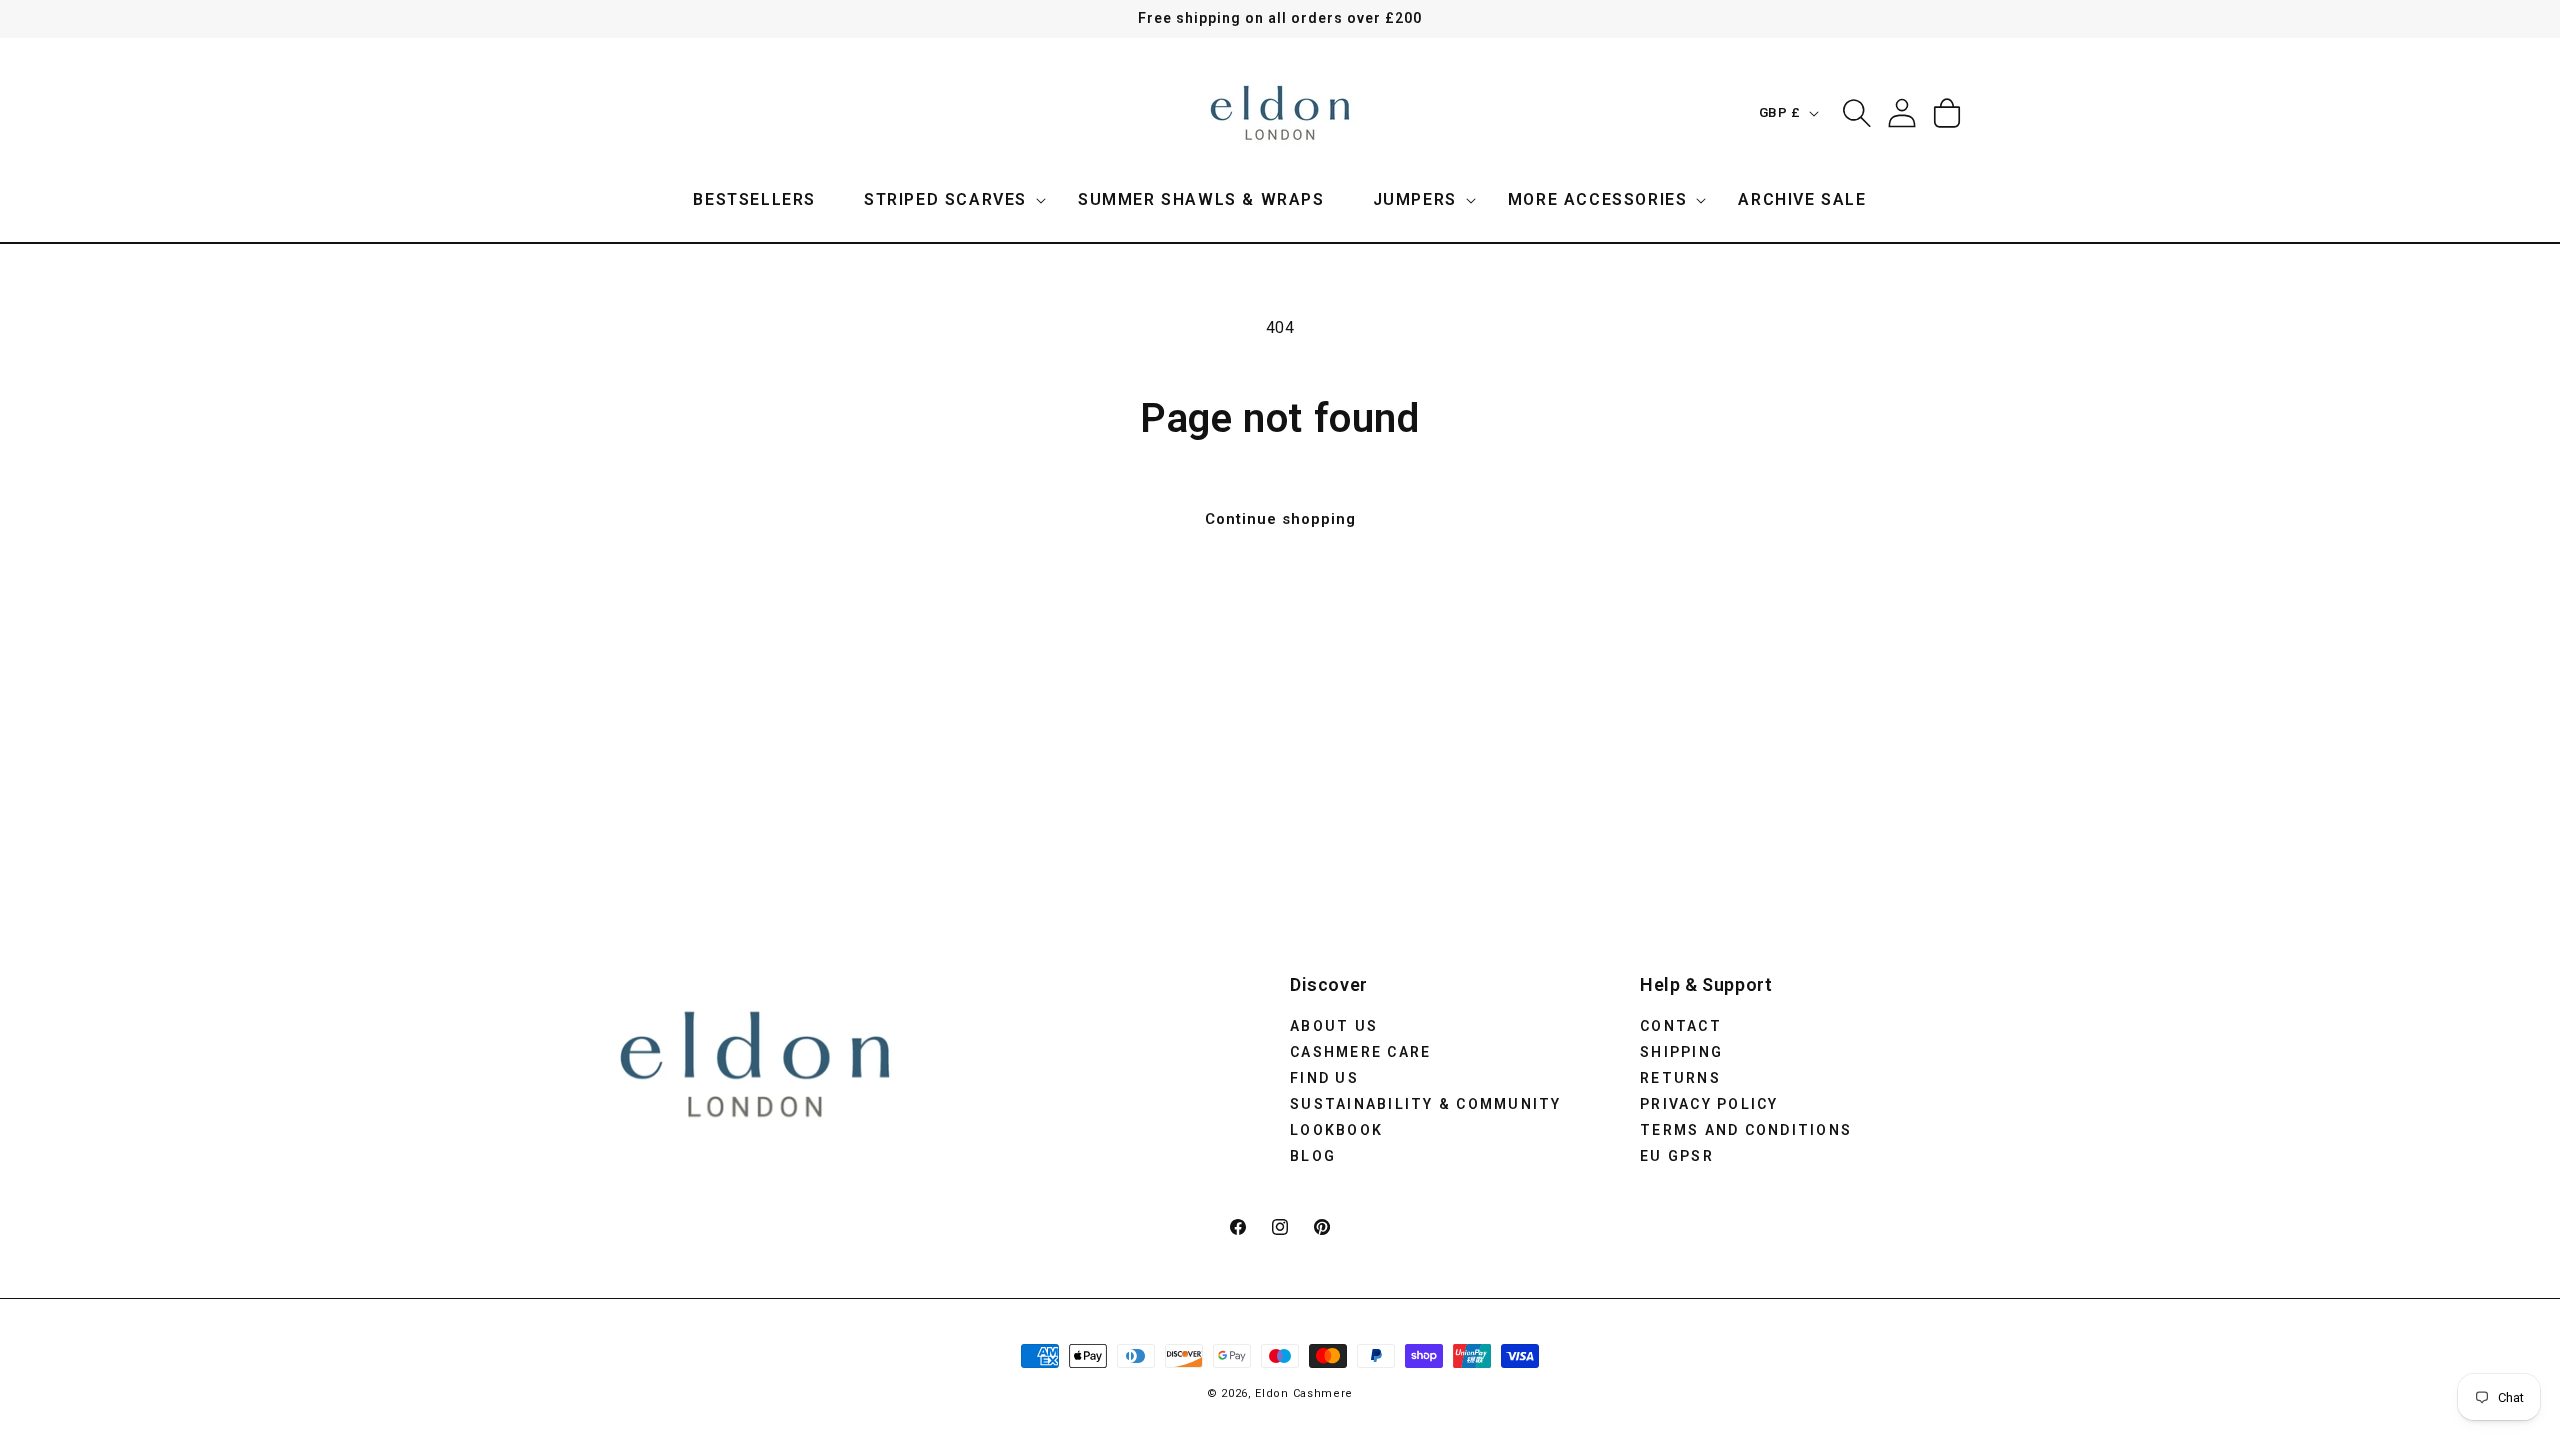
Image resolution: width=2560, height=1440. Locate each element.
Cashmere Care (1360, 1052)
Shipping (1681, 1052)
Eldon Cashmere (1304, 1393)
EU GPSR (1677, 1156)
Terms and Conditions (1746, 1130)
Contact (1681, 1026)
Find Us (1324, 1078)
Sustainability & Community (1426, 1104)
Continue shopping (1280, 519)
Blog (1313, 1156)
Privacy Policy (1709, 1104)
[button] (947, 200)
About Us (1334, 1026)
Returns (1680, 1078)
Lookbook (1336, 1130)
